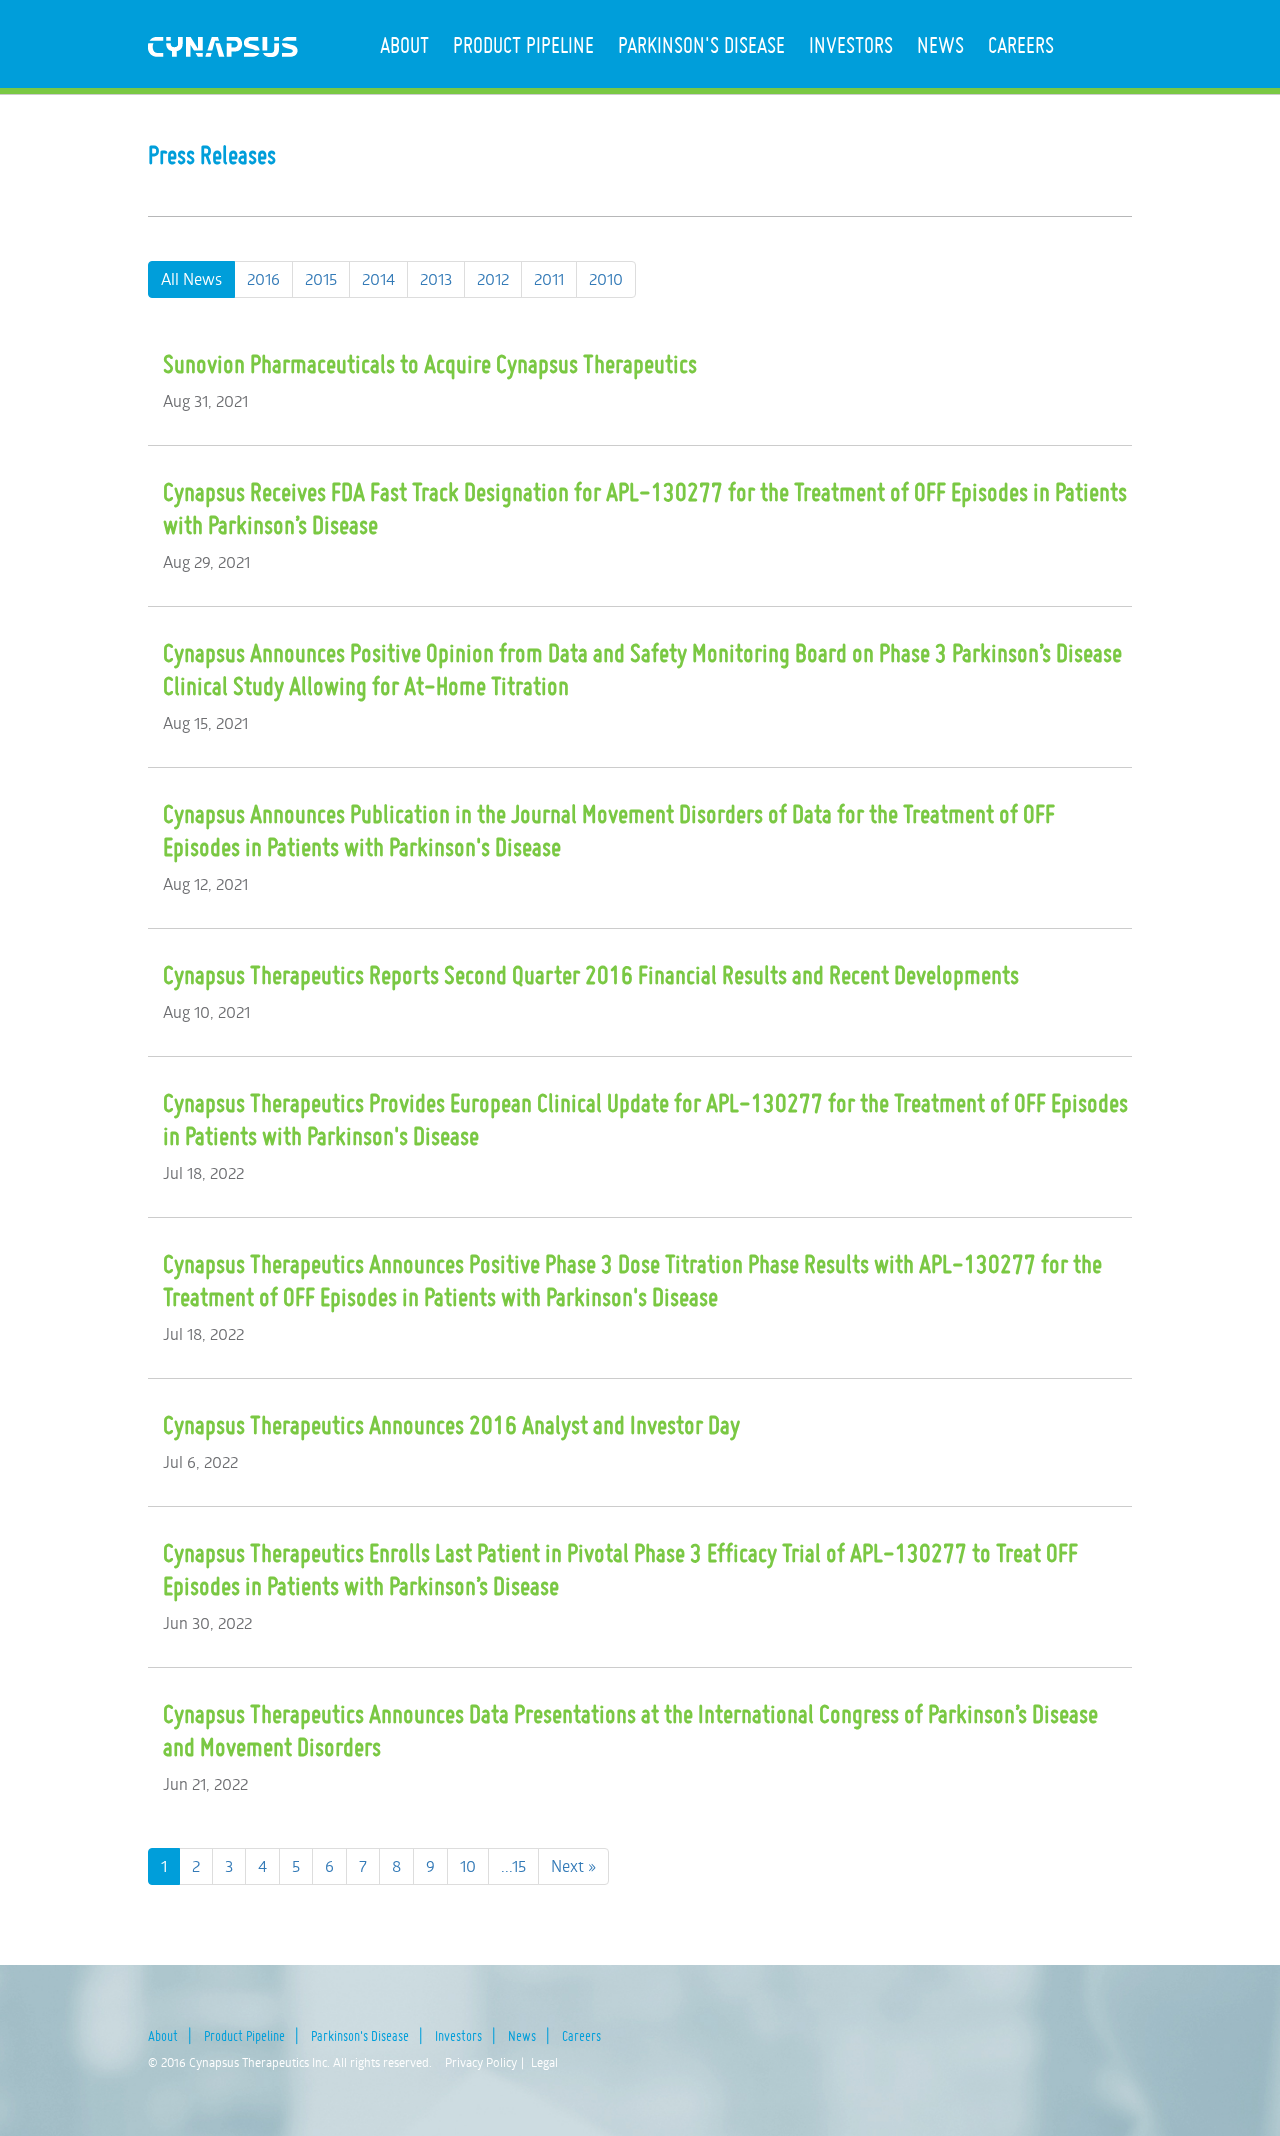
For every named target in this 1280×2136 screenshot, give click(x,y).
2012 (493, 278)
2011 (549, 278)
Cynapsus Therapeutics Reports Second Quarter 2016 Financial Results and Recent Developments (591, 975)
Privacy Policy (481, 2062)
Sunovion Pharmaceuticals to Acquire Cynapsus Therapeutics (430, 364)
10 (468, 1865)
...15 (513, 1865)
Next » (573, 1865)
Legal (544, 2062)
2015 (321, 278)
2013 (436, 278)
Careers (1021, 45)
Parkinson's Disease (701, 45)
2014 (378, 278)
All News (191, 278)
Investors (851, 45)
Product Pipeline (523, 45)
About (404, 45)
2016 (263, 278)
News (940, 45)
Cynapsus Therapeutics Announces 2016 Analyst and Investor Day (451, 1425)
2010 (606, 278)
